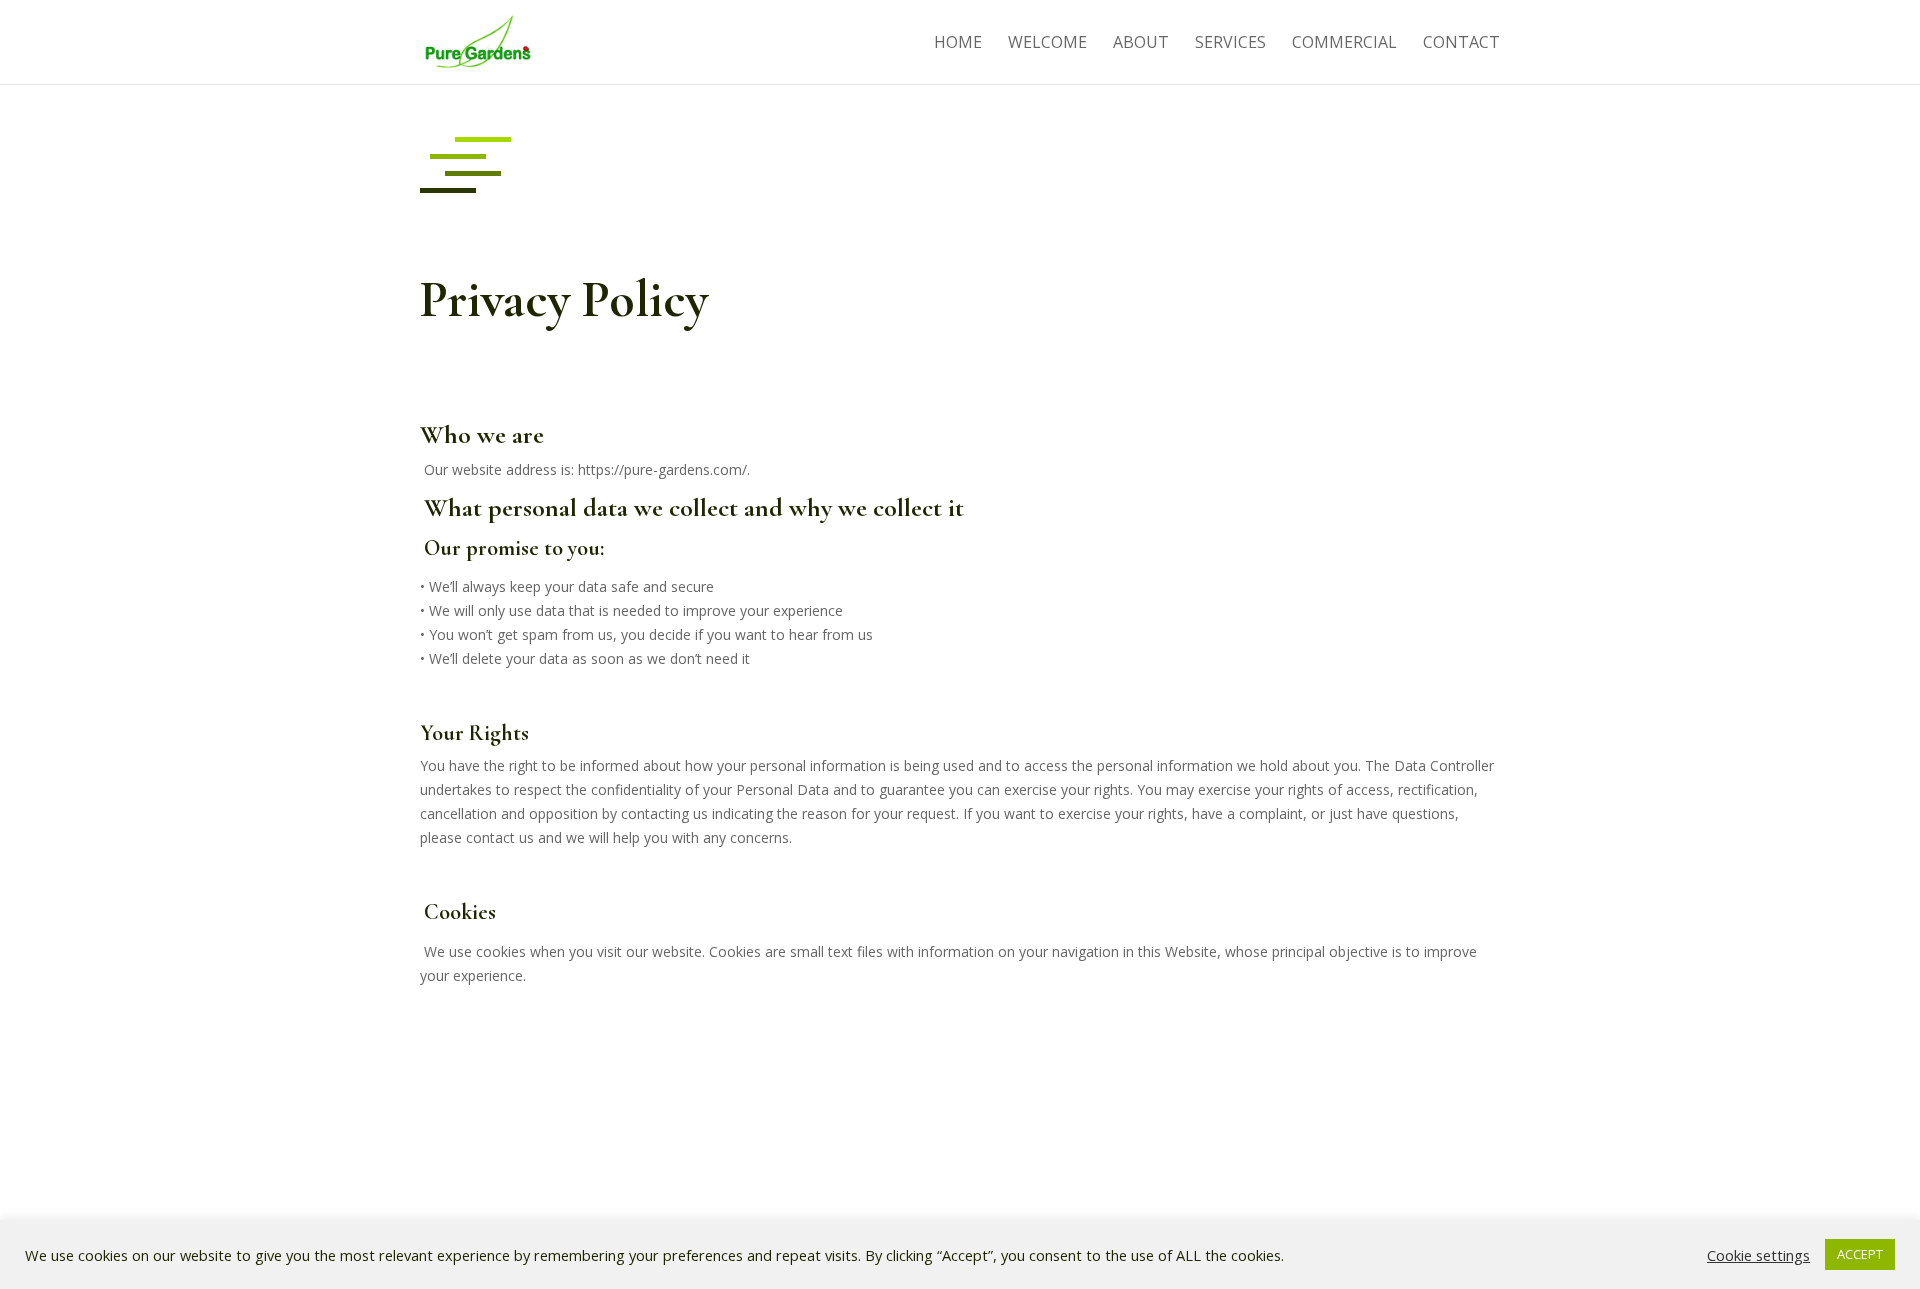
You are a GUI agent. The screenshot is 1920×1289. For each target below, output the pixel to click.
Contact (1461, 44)
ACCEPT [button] (1860, 1254)
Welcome (1047, 44)
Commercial (1344, 44)
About (1141, 44)
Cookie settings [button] (1758, 1255)
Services (1230, 44)
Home (958, 44)
